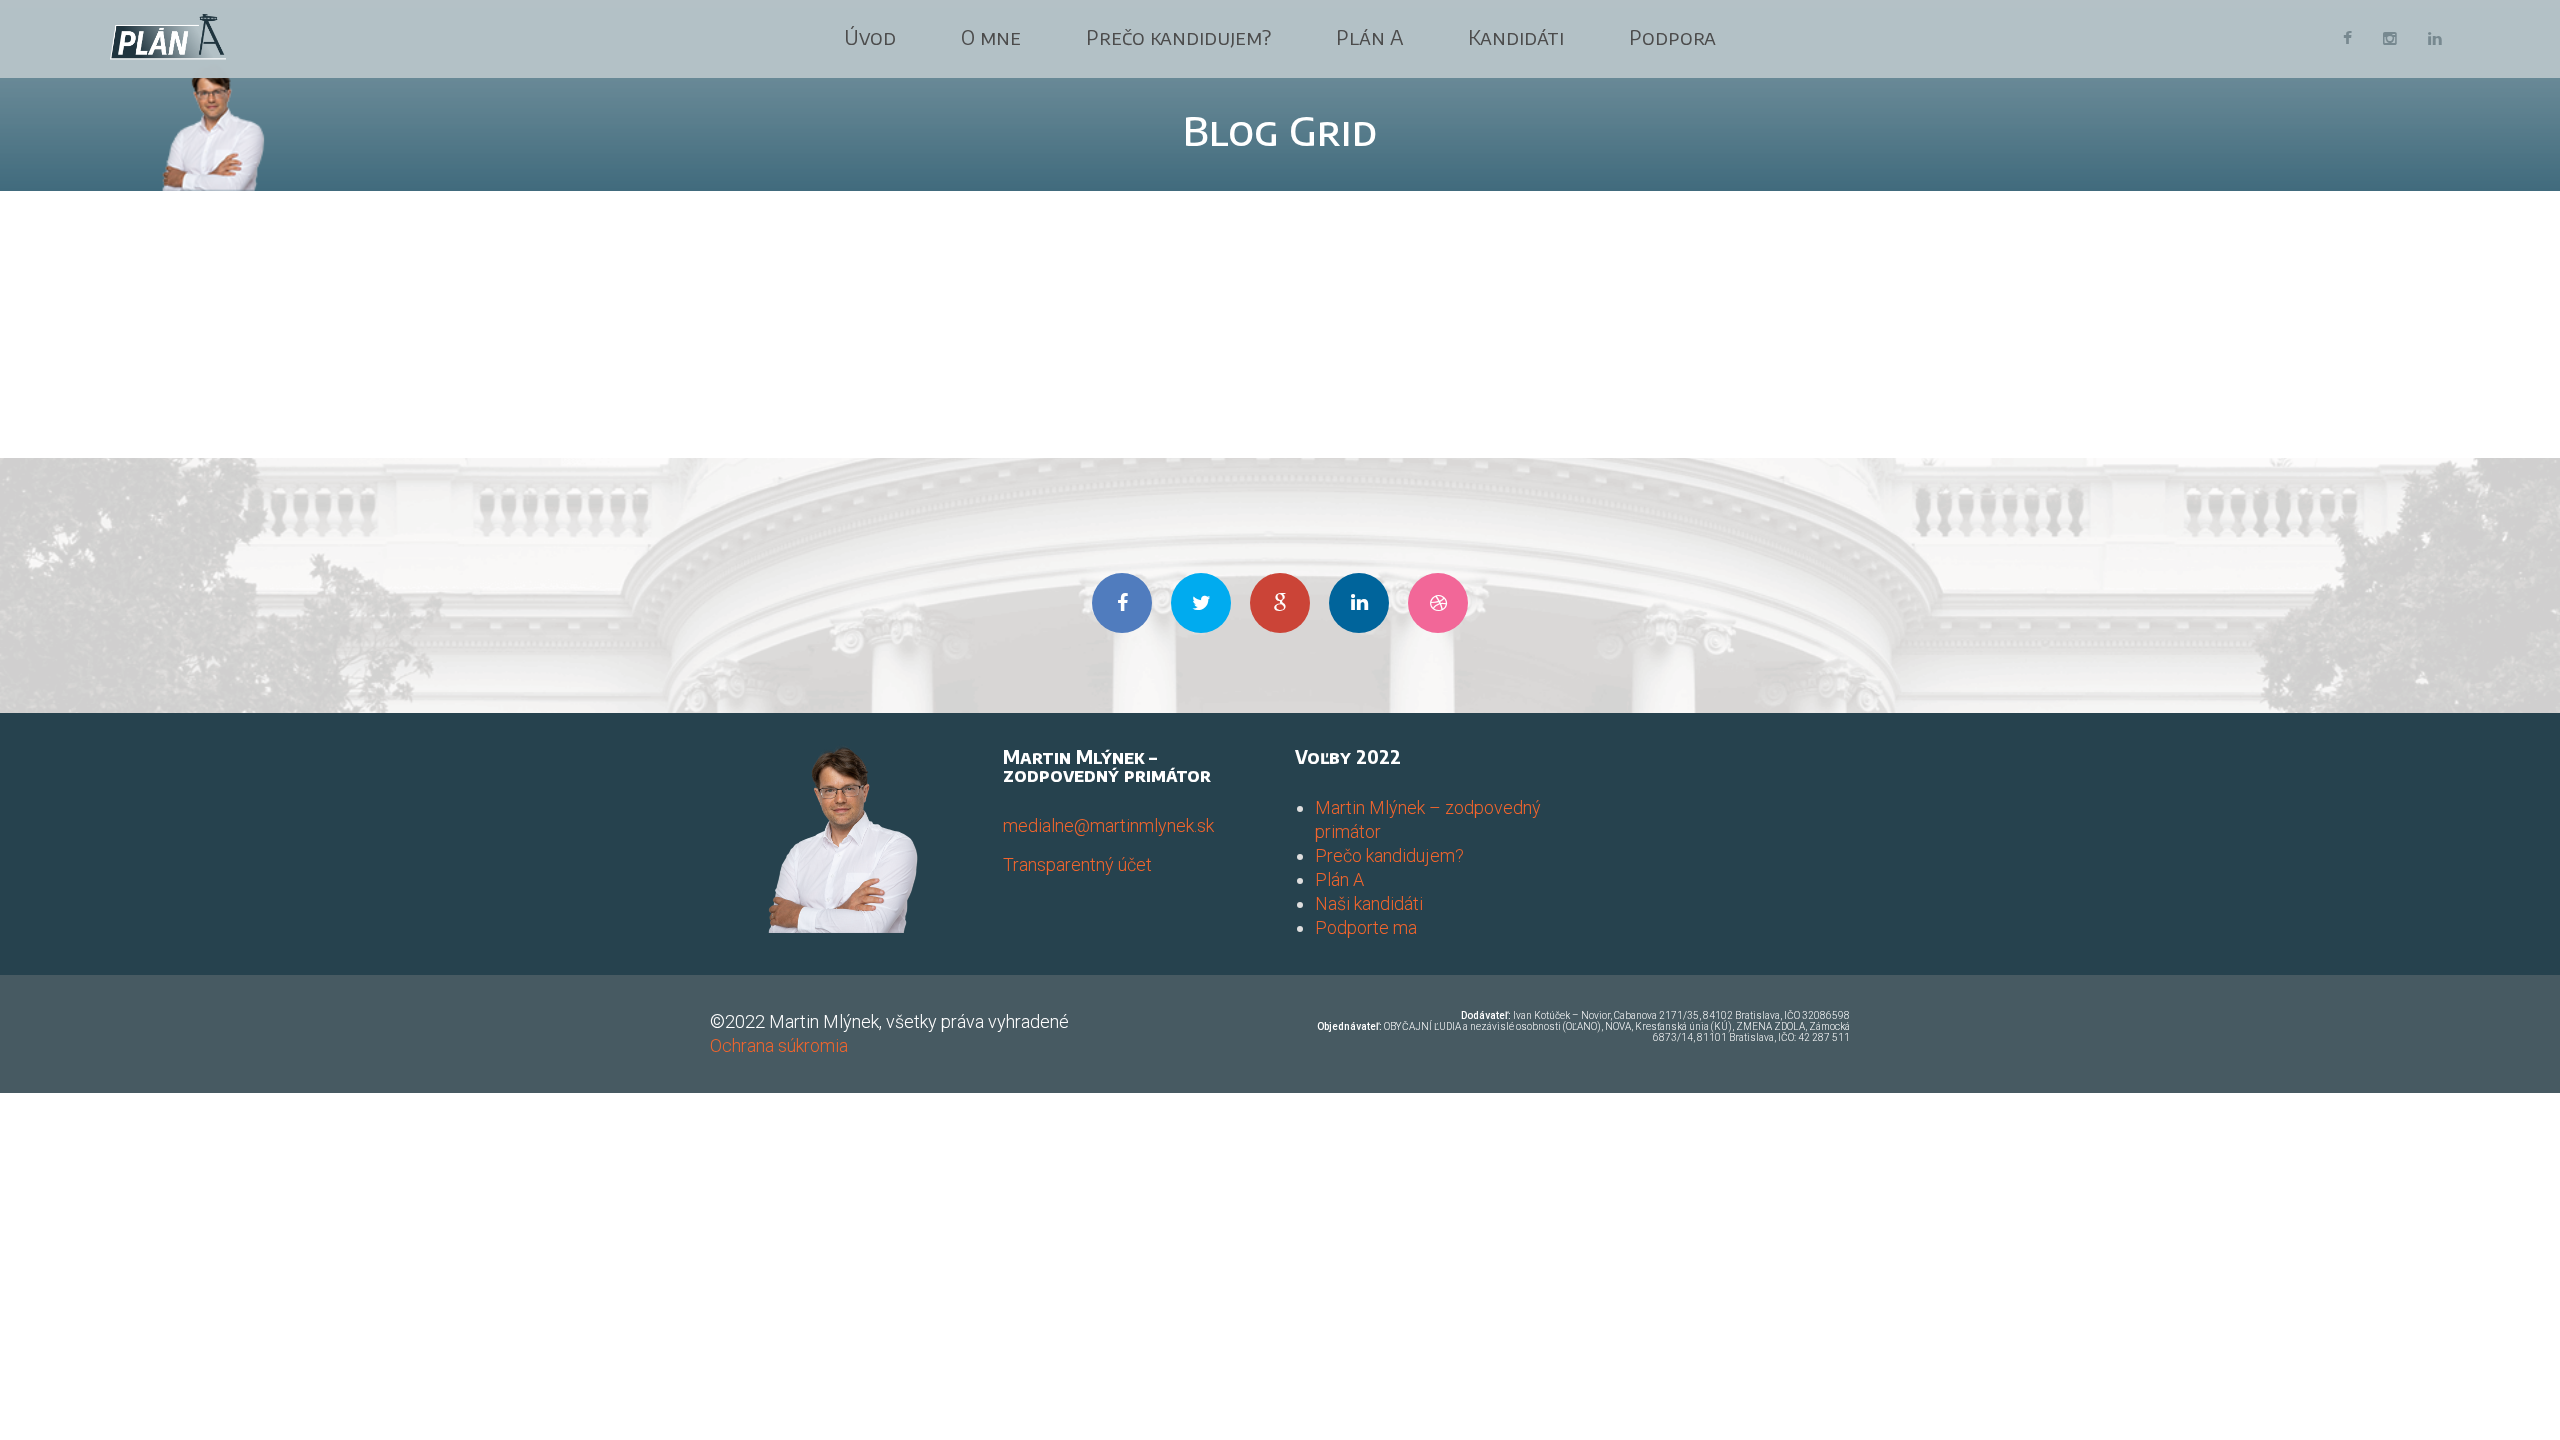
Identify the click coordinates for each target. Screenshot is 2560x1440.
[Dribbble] (1438, 603)
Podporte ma (1366, 927)
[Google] (1280, 603)
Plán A (1369, 36)
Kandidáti (1516, 36)
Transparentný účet (1077, 864)
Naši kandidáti (1369, 903)
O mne (991, 36)
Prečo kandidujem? (1178, 36)
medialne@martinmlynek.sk (1108, 825)
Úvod (870, 36)
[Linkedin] (2435, 38)
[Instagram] (2390, 38)
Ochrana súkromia (779, 1045)
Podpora (1672, 36)
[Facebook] (2347, 38)
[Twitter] (1201, 603)
